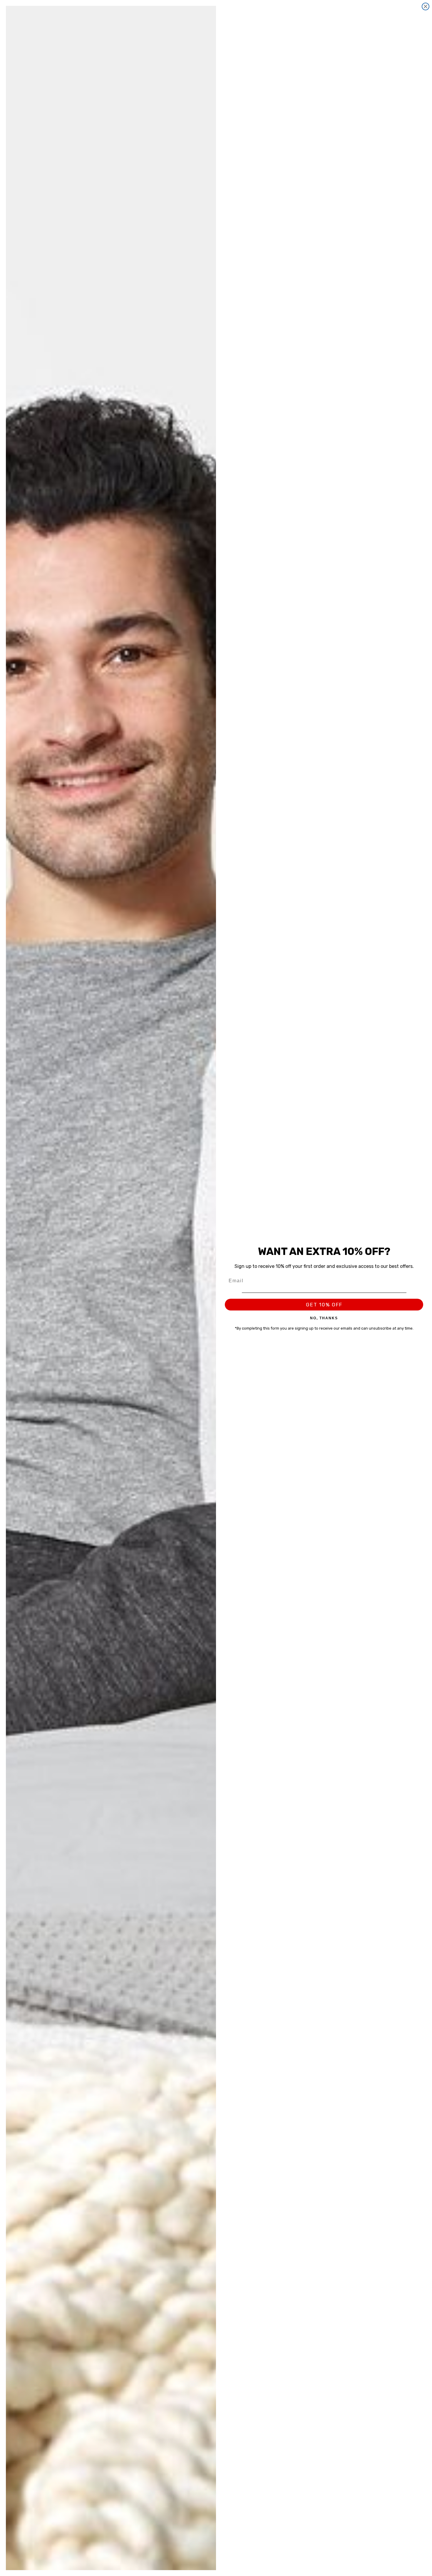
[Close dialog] (426, 6)
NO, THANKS (324, 1318)
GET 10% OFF (324, 1305)
